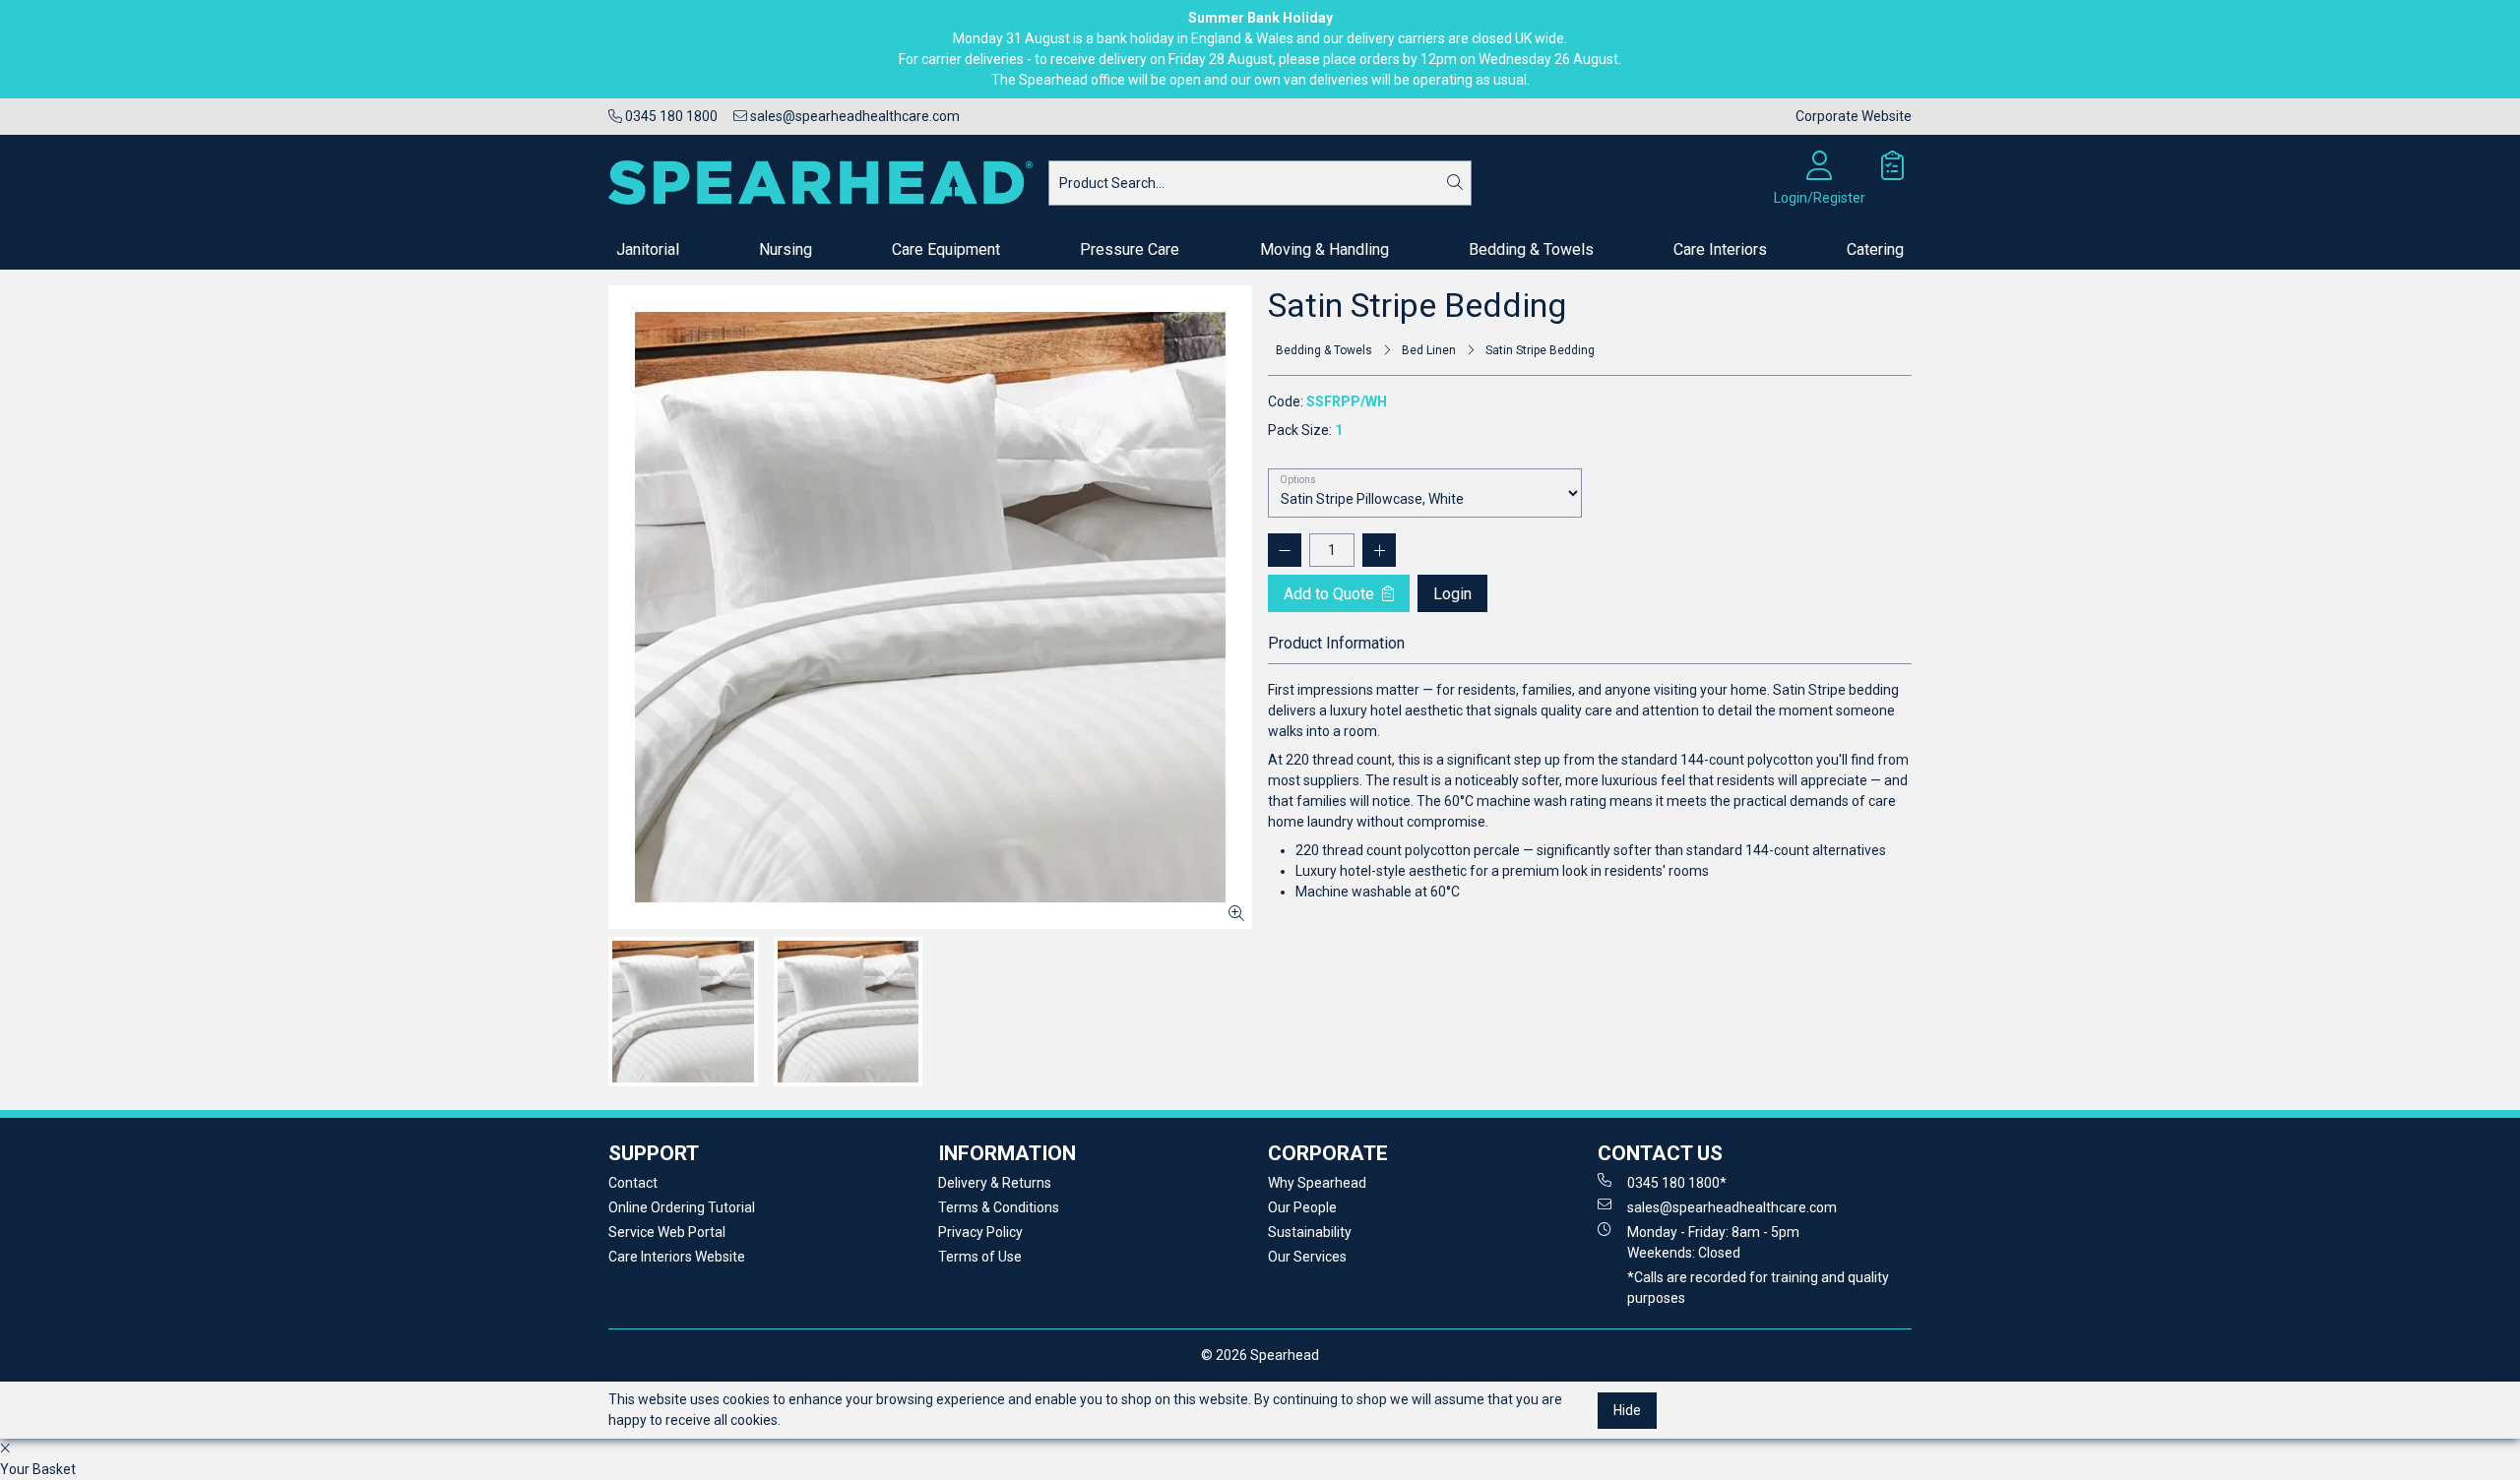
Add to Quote (1331, 594)
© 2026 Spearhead (1260, 1355)
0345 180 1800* (1677, 1183)
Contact (633, 1183)
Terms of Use (980, 1257)
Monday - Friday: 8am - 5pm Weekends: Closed (1713, 1242)
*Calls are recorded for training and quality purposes (1758, 1288)
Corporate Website (1854, 116)
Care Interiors (1720, 249)
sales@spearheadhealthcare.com (853, 116)
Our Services (1307, 1257)
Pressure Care (1130, 249)
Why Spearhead (1317, 1183)
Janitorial (648, 249)
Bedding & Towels (1531, 249)
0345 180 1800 (670, 116)
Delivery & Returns (995, 1183)
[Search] (1455, 183)
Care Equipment (946, 249)
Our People (1302, 1207)
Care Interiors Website (677, 1257)
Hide (1627, 1409)
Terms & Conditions (999, 1207)
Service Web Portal (667, 1232)
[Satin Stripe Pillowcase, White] (930, 607)
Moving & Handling (1324, 249)
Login (1452, 594)
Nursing (786, 249)
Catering (1875, 249)
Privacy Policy (980, 1232)
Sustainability (1310, 1232)
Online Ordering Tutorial (682, 1207)
